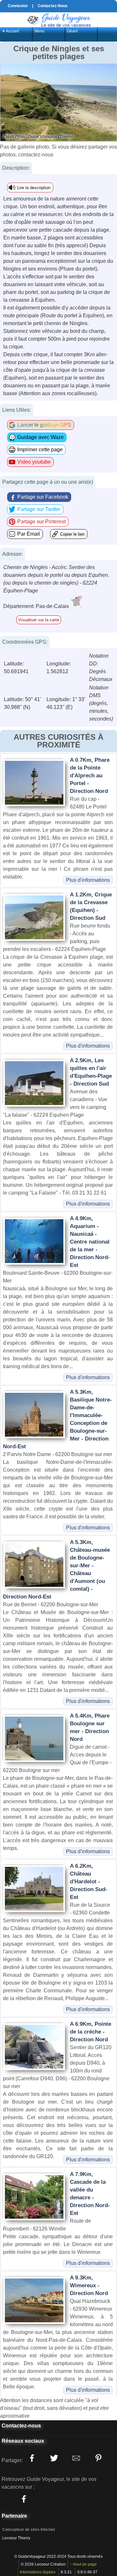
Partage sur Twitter (39, 509)
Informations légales (38, 2572)
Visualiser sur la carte (39, 620)
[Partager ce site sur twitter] (54, 2458)
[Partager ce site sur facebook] (32, 2458)
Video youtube (34, 462)
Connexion (18, 6)
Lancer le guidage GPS (44, 425)
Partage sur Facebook (43, 497)
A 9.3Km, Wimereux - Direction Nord (89, 2285)
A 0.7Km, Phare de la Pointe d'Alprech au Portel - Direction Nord (90, 776)
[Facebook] (24, 2499)
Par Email (29, 534)
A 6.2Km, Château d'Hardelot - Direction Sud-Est (89, 1882)
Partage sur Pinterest (41, 522)
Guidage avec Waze (40, 437)
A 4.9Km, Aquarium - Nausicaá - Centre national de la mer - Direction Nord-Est (90, 1242)
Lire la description (34, 188)
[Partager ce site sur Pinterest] (98, 2458)
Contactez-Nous (53, 6)
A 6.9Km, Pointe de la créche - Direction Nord (91, 2032)
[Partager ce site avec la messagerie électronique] (76, 2458)
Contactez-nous (21, 2426)
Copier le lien (72, 534)
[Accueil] (58, 19)
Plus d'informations (88, 880)
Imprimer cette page (40, 450)
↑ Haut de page (83, 2564)
